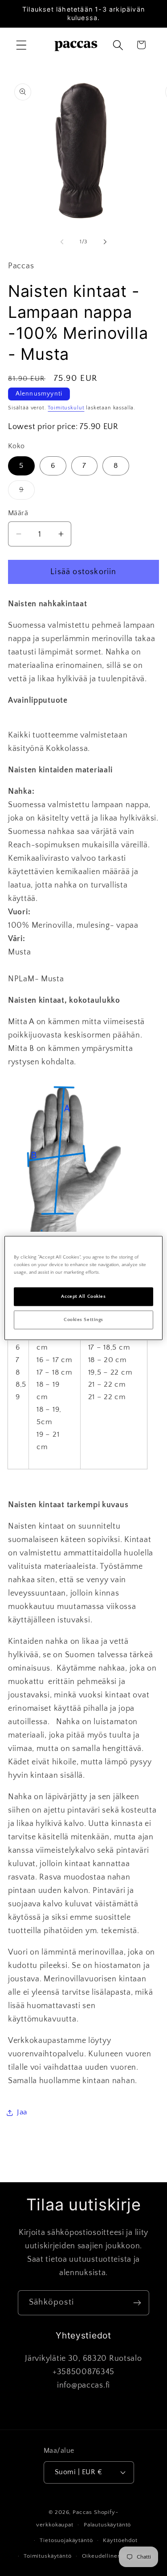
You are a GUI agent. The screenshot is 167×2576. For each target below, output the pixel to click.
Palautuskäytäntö (107, 2525)
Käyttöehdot (120, 2540)
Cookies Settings (83, 1320)
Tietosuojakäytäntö (66, 2540)
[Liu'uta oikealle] (105, 242)
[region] (83, 1288)
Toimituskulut (66, 408)
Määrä (18, 513)
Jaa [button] (22, 2112)
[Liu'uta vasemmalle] (62, 242)
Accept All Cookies (83, 1297)
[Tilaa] (137, 2303)
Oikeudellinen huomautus (118, 2556)
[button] (22, 45)
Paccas (82, 2512)
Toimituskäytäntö (47, 2556)
